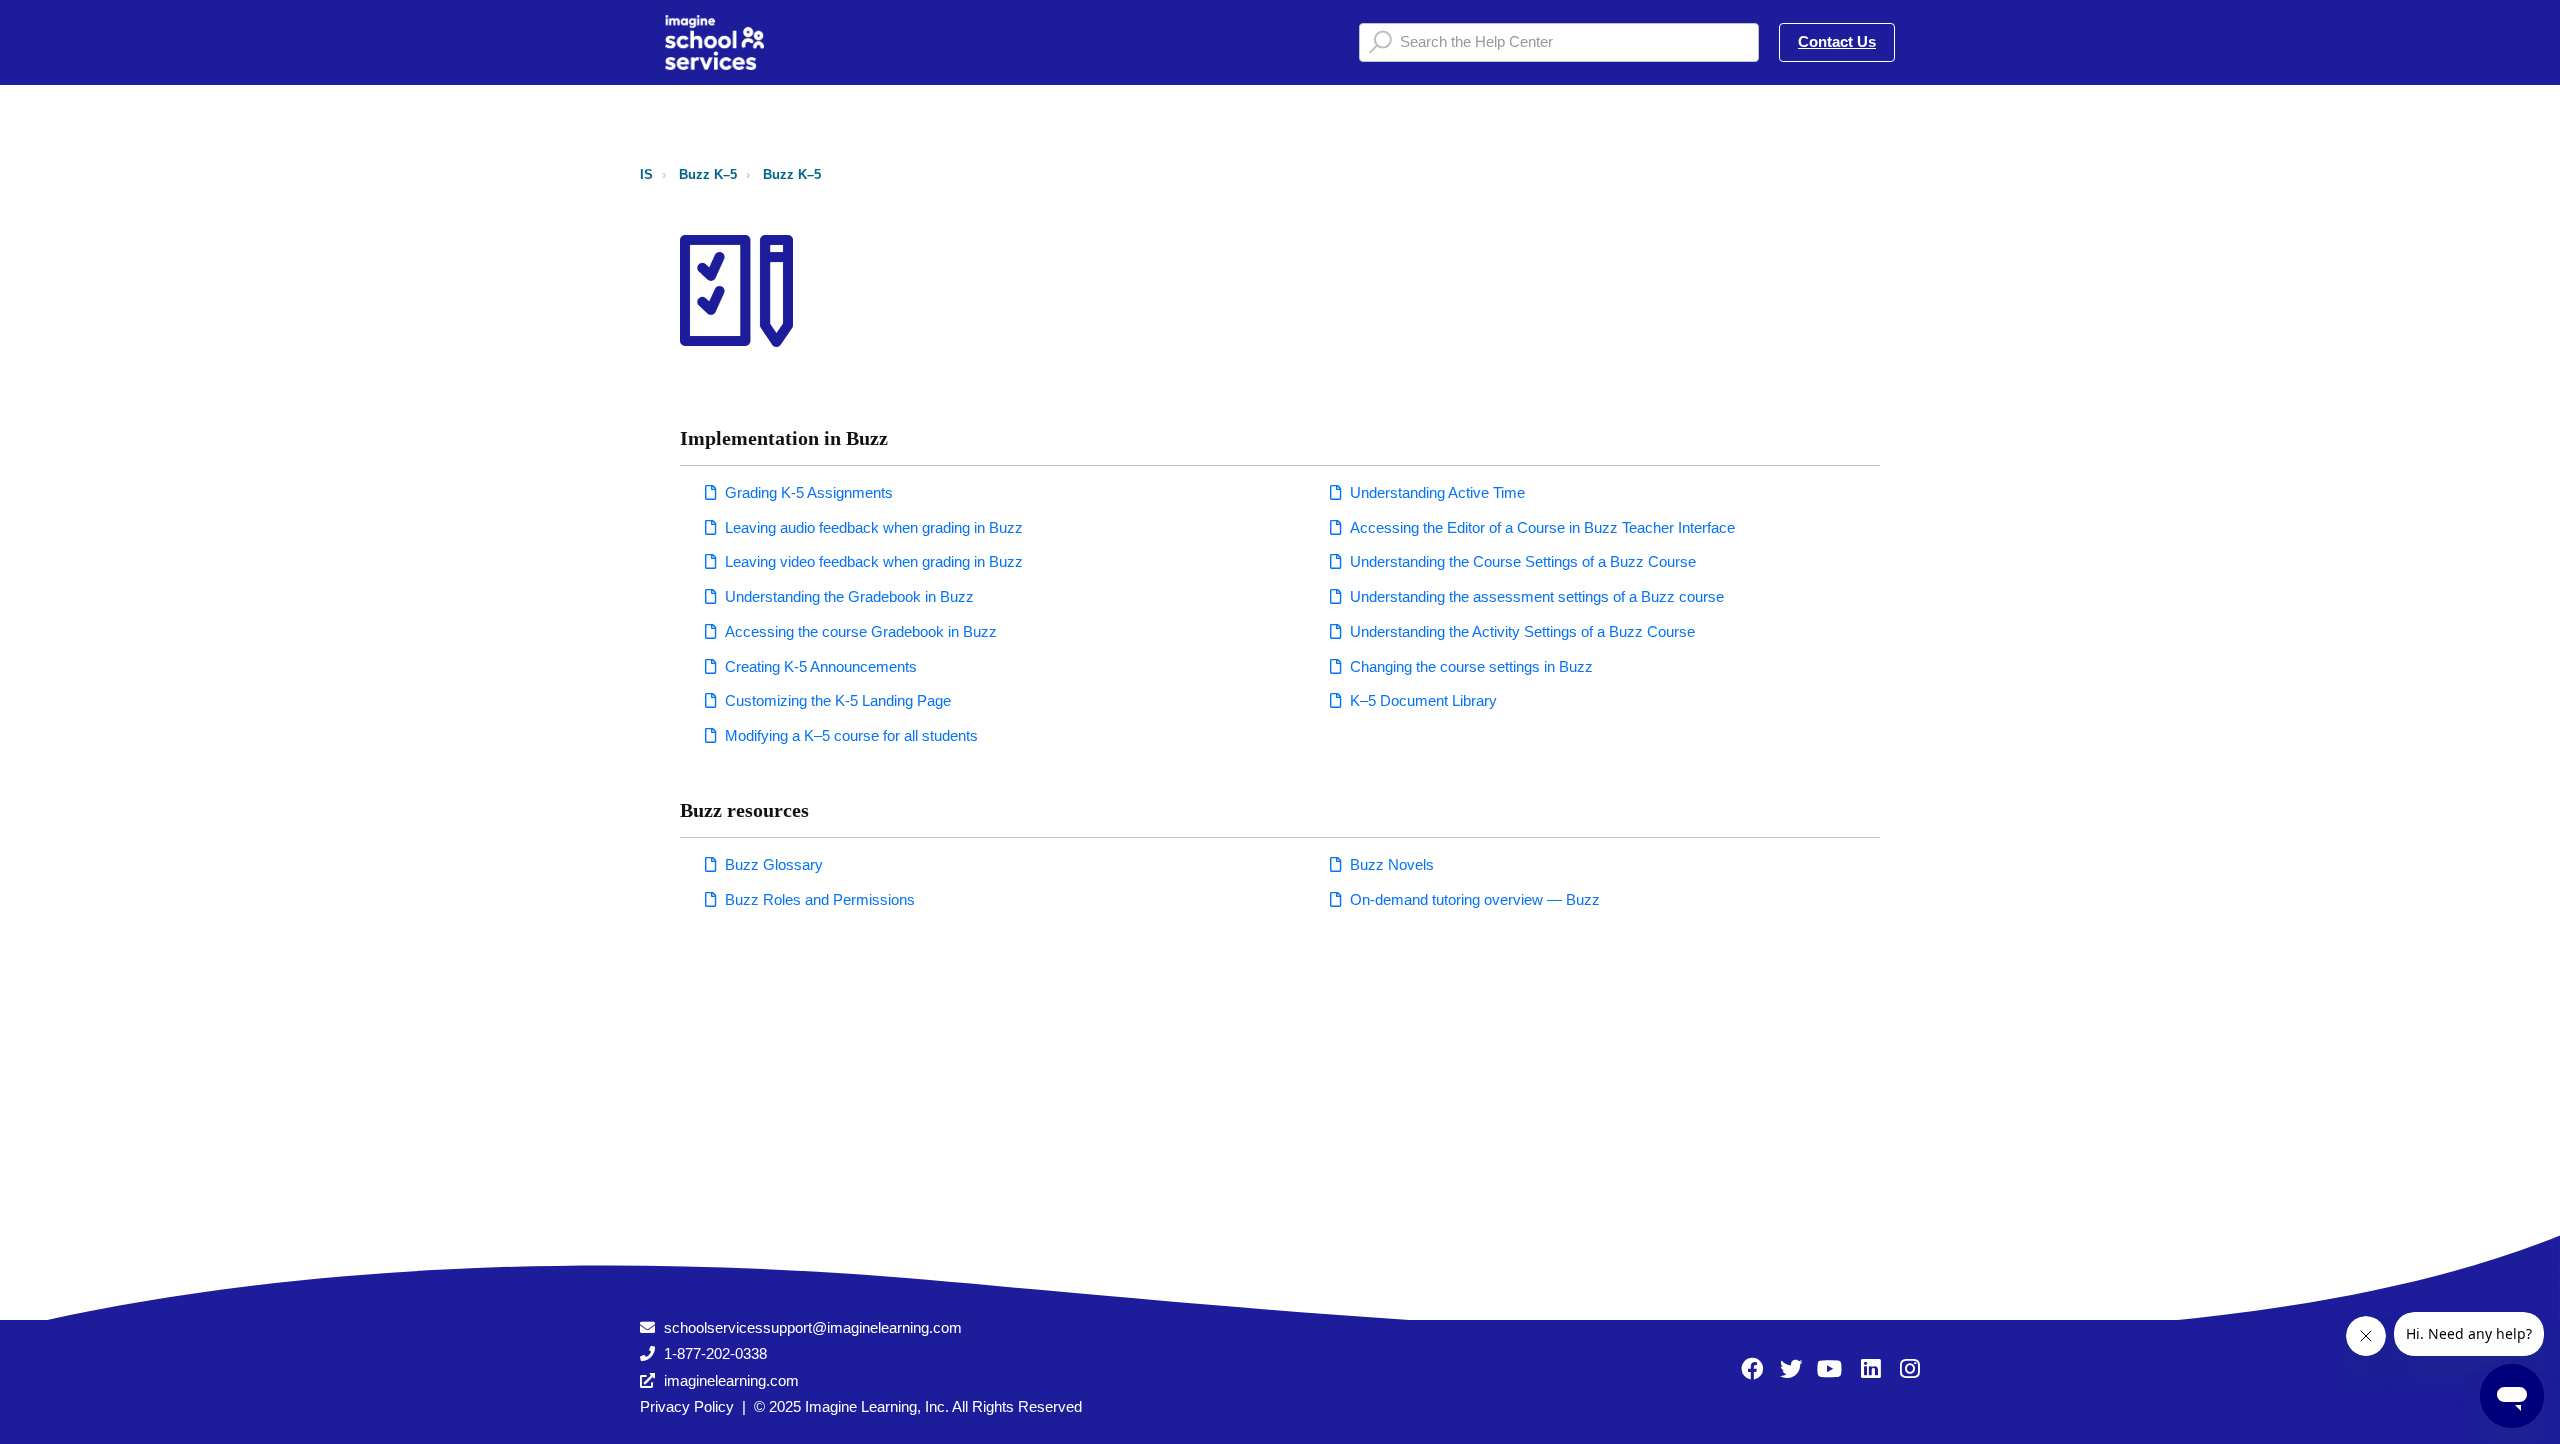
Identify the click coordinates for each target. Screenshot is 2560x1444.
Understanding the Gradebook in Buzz (849, 596)
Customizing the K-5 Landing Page (838, 700)
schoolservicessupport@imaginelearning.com (813, 1327)
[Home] (714, 42)
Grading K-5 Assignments (809, 492)
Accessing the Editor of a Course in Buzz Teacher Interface (1542, 527)
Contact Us (1837, 41)
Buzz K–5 (708, 174)
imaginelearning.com (731, 1380)
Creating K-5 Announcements (821, 666)
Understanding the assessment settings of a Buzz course (1537, 596)
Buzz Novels (1392, 864)
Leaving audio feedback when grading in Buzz (874, 527)
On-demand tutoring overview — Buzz (1475, 899)
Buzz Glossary (774, 864)
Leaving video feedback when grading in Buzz (874, 561)
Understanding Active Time (1437, 492)
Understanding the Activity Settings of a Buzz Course (1522, 631)
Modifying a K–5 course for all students (851, 735)
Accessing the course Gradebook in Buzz (861, 631)
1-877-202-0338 (715, 1353)
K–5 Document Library (1423, 700)
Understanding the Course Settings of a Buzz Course (1523, 561)
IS (646, 174)
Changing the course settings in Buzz (1471, 666)
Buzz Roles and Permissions (820, 899)
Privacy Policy (687, 1406)
